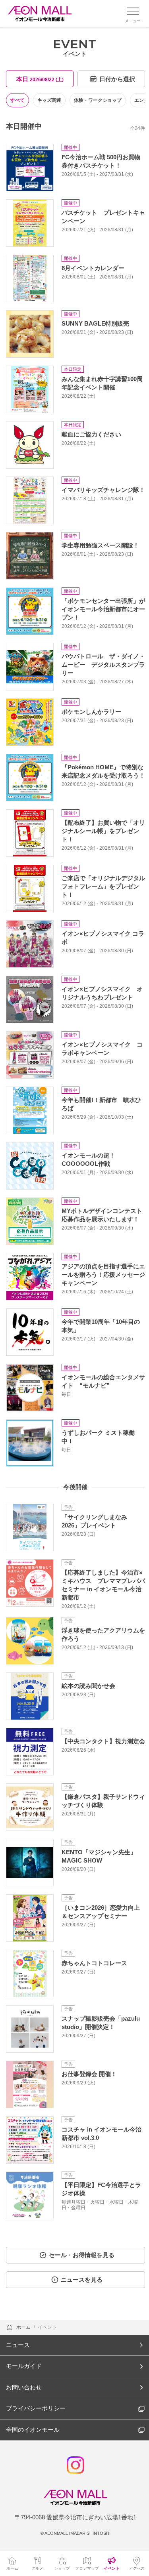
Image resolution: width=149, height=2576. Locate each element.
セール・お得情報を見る (82, 2255)
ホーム (24, 2327)
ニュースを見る (82, 2280)
